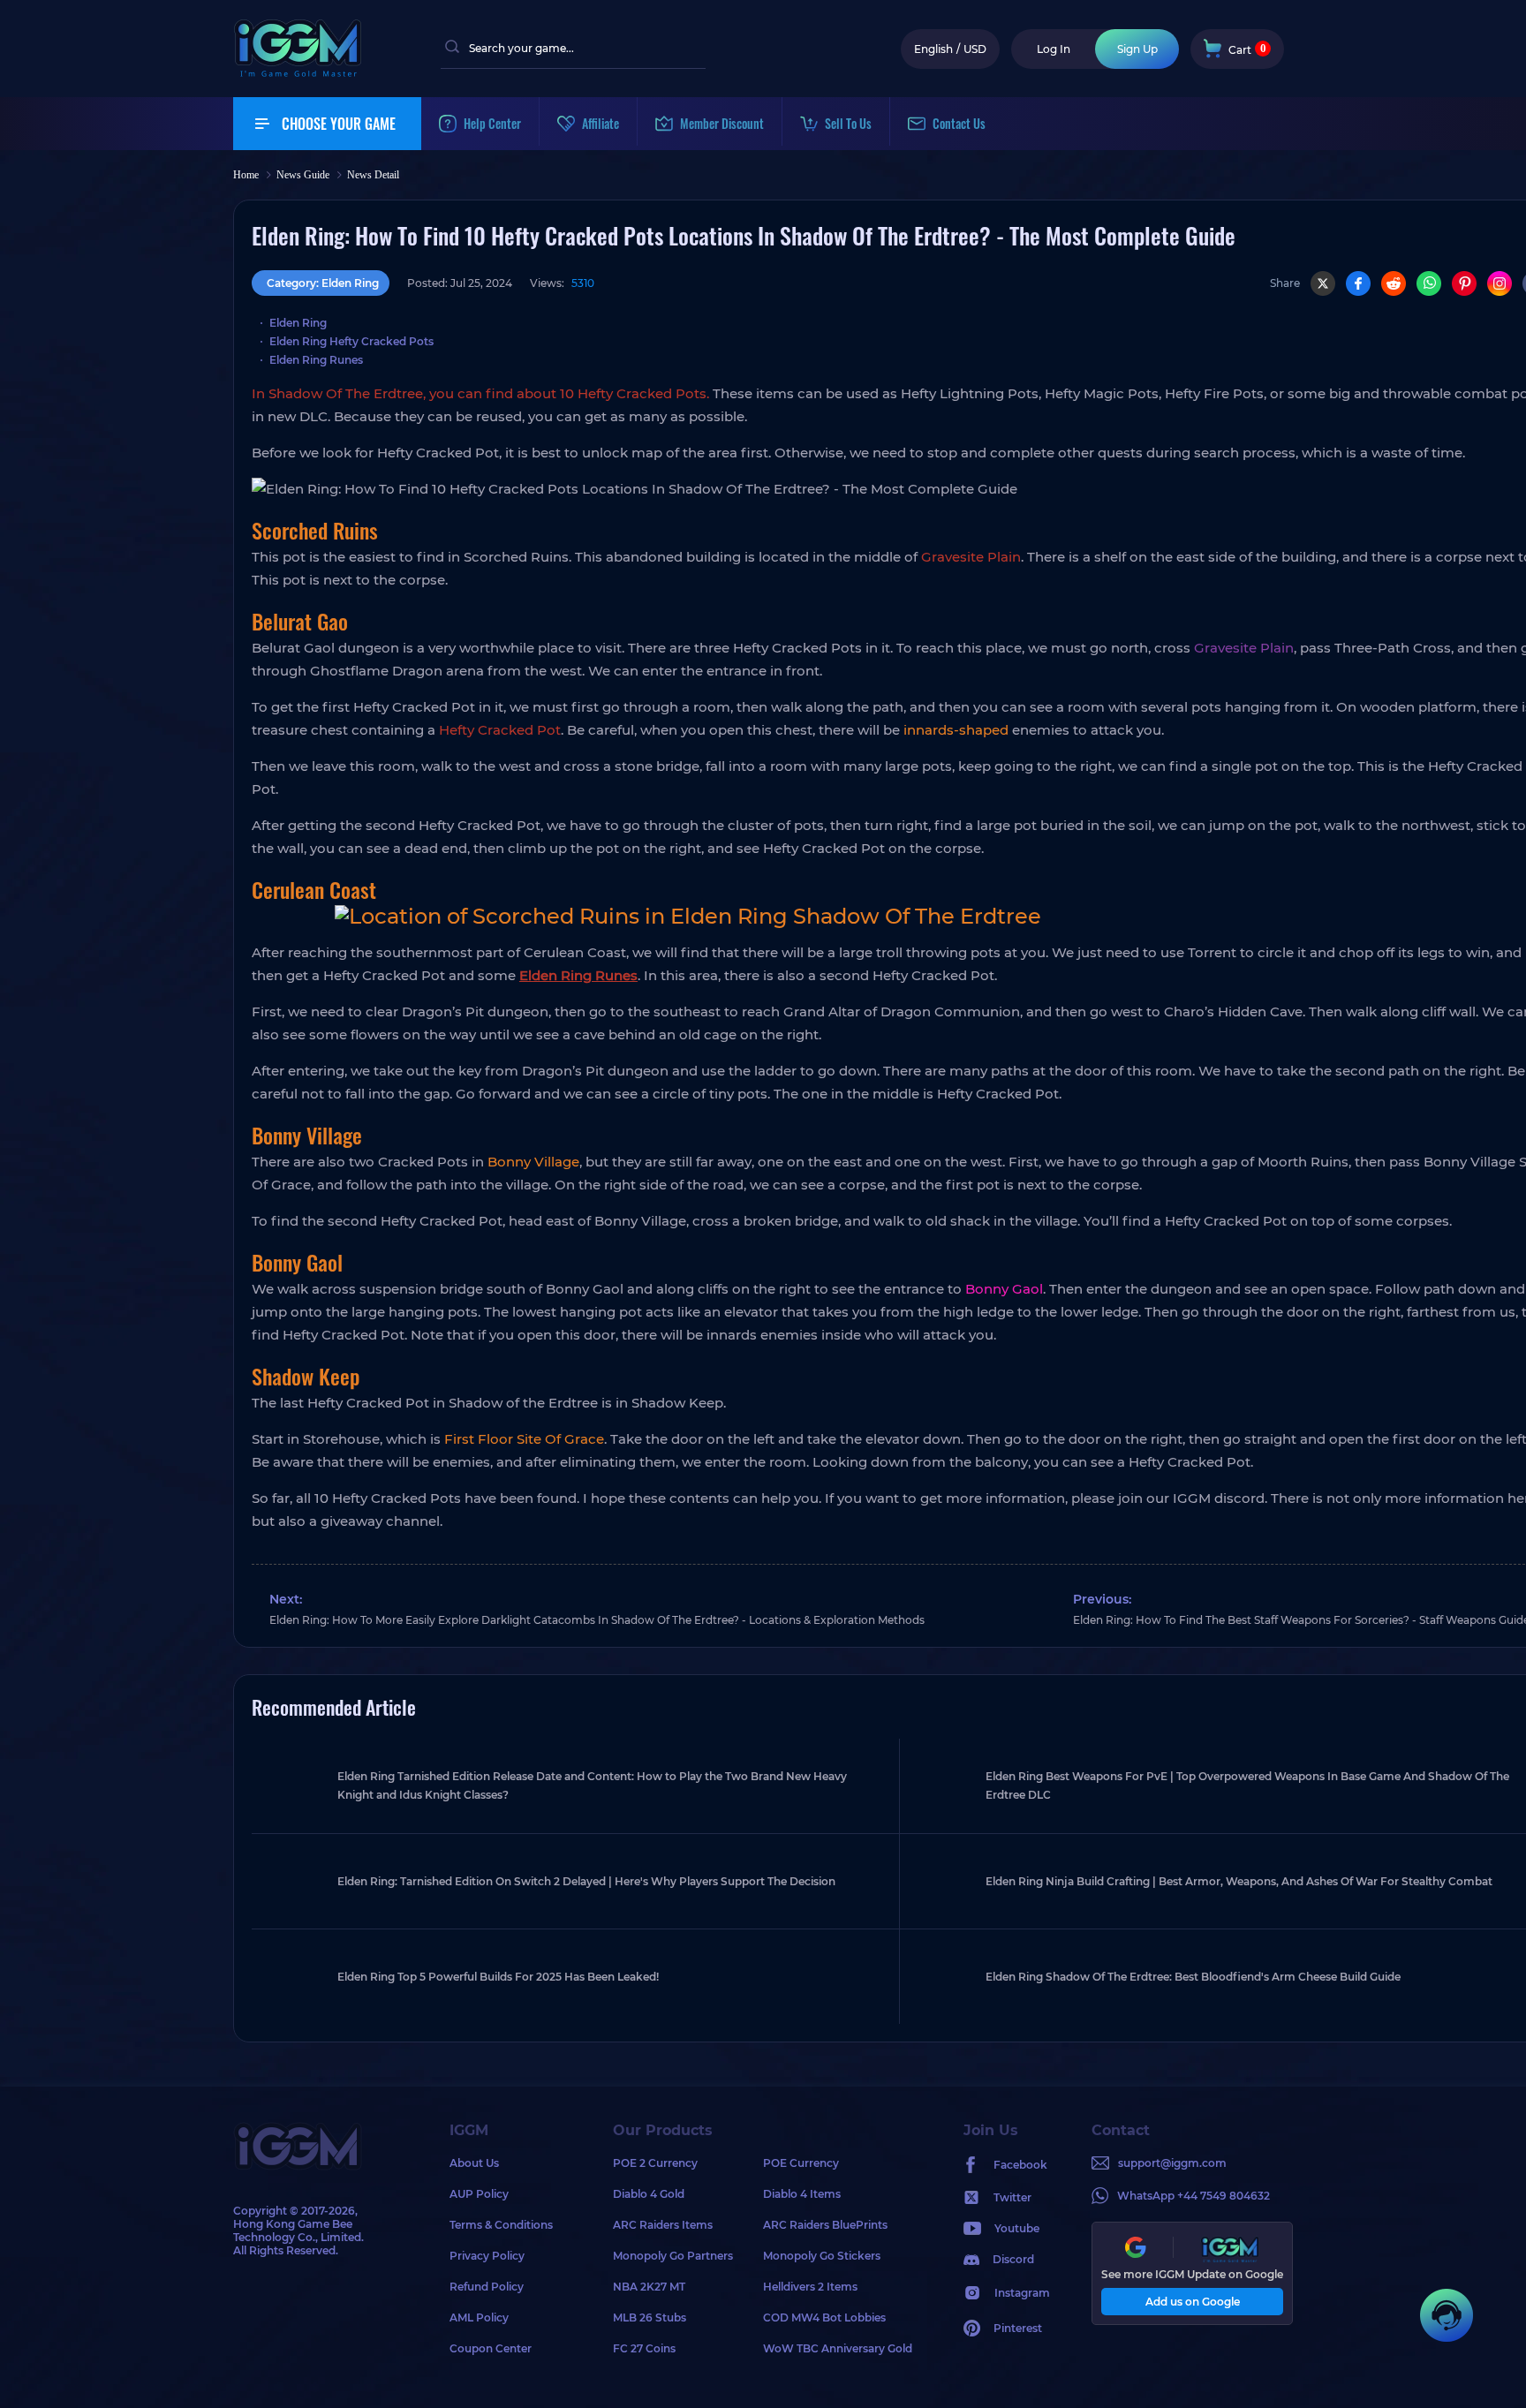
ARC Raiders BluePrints (825, 2225)
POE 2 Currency (655, 2163)
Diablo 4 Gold (649, 2194)
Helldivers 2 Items (810, 2287)
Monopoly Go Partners (673, 2256)
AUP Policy (479, 2194)
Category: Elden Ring (323, 283)
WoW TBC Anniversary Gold (838, 2348)
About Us (474, 2163)
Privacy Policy (487, 2256)
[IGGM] (298, 73)
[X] (1323, 283)
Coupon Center (491, 2348)
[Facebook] (1358, 283)
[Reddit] (1394, 283)
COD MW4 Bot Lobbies (824, 2317)
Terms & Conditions (501, 2225)
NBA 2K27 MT (649, 2287)
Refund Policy (487, 2287)
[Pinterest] (1464, 283)
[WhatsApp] (1429, 283)
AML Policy (479, 2317)
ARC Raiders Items (663, 2225)
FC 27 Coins (644, 2348)
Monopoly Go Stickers (822, 2256)
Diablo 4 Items (802, 2194)
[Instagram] (1500, 283)
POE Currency (801, 2163)
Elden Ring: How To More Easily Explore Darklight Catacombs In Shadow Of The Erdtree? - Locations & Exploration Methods (597, 1620)
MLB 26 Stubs (650, 2317)
